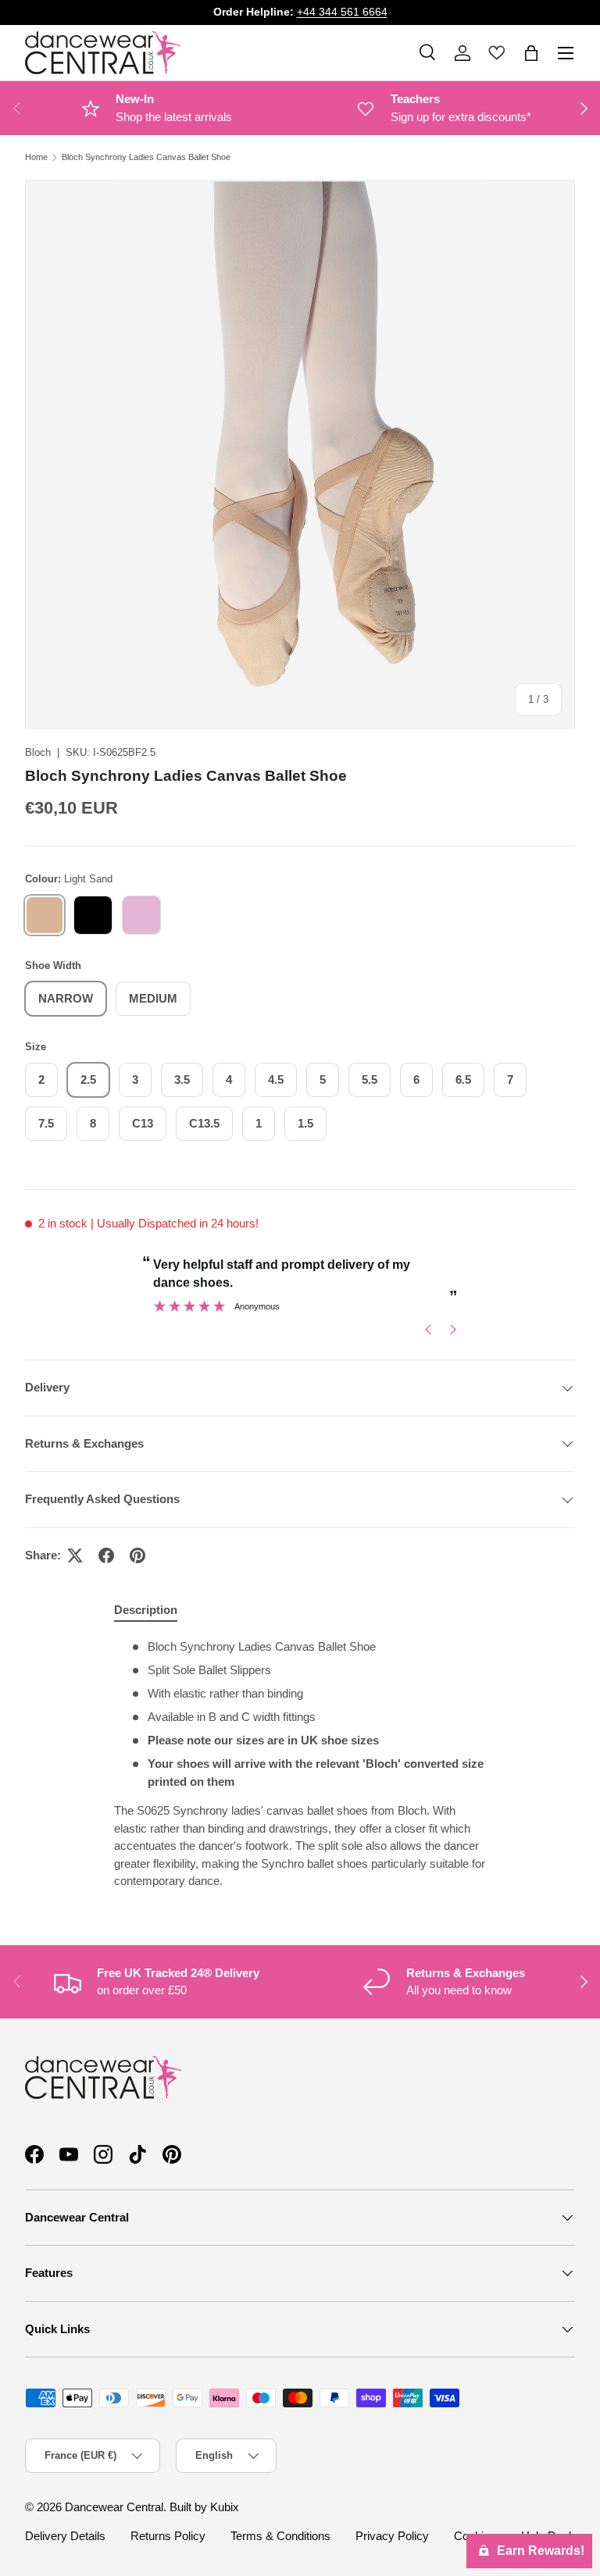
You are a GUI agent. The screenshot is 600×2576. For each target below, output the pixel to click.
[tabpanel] (300, 1764)
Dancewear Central (114, 2507)
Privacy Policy (392, 2536)
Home (36, 157)
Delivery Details (65, 2536)
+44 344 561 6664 (342, 12)
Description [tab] (146, 1610)
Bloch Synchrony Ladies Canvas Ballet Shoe (146, 157)
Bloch (38, 752)
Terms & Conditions (280, 2536)
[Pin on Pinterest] (137, 1555)
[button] (531, 53)
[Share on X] (75, 1555)
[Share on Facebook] (106, 1555)
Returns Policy (168, 2536)
